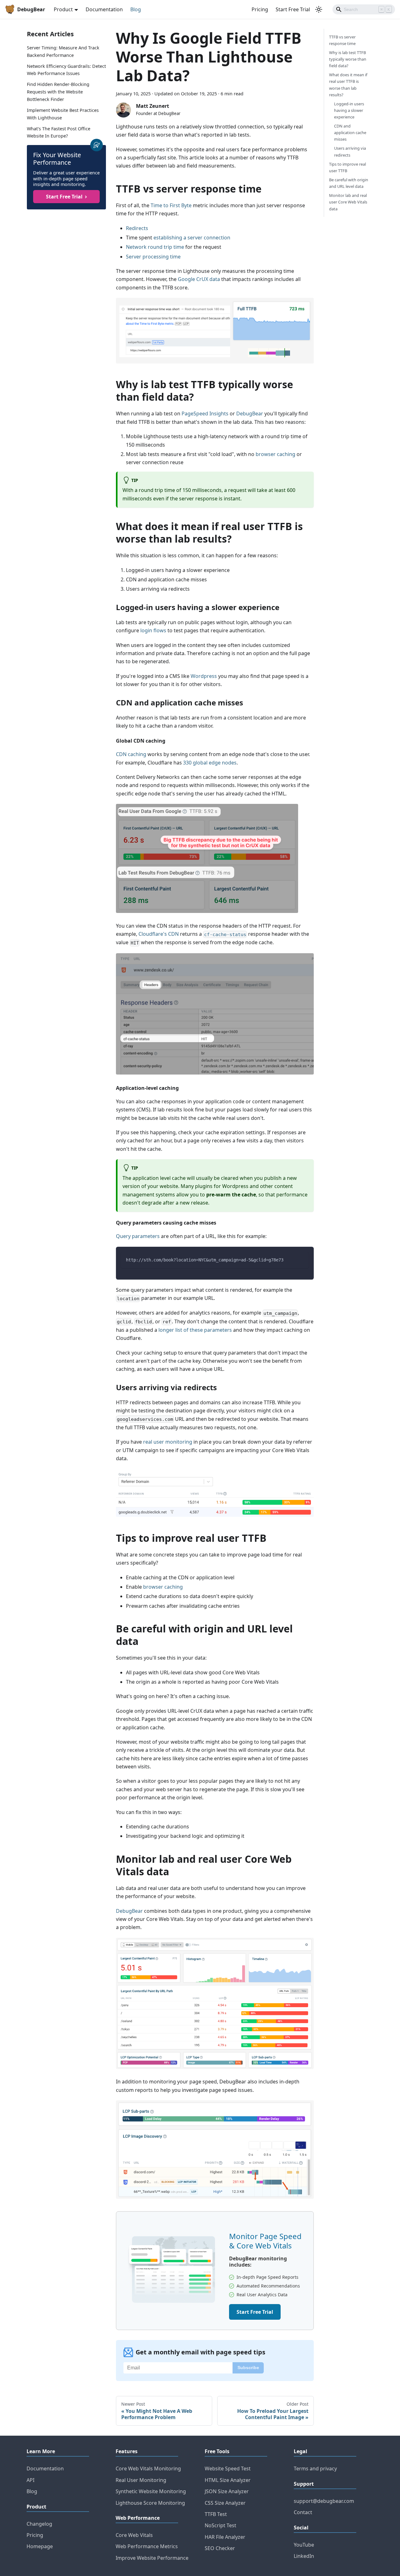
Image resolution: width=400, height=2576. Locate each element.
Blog (136, 9)
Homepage (40, 2546)
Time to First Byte (171, 205)
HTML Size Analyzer (228, 2480)
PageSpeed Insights (205, 413)
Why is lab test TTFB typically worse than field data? (348, 59)
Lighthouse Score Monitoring (150, 2503)
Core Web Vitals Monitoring (148, 2468)
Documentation (104, 9)
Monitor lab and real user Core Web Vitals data (348, 202)
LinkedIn (304, 2556)
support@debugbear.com (324, 2501)
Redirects (137, 228)
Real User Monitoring (141, 2480)
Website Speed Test (228, 2468)
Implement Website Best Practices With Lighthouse (63, 114)
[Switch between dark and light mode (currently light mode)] (319, 9)
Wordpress (204, 676)
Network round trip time (155, 247)
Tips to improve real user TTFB (347, 167)
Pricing (260, 9)
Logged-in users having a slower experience (349, 110)
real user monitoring (168, 1442)
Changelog (39, 2524)
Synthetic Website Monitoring (151, 2491)
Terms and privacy (315, 2468)
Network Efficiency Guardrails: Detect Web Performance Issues (66, 70)
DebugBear (250, 413)
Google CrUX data (199, 279)
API (30, 2480)
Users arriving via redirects (350, 152)
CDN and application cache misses (350, 133)
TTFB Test (216, 2514)
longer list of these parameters (195, 1330)
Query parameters (138, 1236)
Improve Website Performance (152, 2558)
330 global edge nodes (210, 763)
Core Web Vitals (134, 2535)
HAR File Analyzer (225, 2537)
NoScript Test (220, 2525)
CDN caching (131, 754)
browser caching (275, 454)
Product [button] (63, 9)
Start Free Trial (293, 9)
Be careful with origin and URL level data (349, 183)
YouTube (304, 2545)
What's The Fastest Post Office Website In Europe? (59, 132)
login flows (153, 630)
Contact (303, 2512)
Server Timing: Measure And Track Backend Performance (63, 51)
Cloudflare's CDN (159, 934)
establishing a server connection (192, 238)
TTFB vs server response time (342, 40)
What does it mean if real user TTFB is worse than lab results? (348, 85)
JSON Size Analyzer (227, 2491)
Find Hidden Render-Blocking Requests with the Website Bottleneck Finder (58, 92)
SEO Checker (220, 2548)
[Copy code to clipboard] (301, 1259)
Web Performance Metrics (147, 2546)
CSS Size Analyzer (225, 2503)
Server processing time (153, 257)
